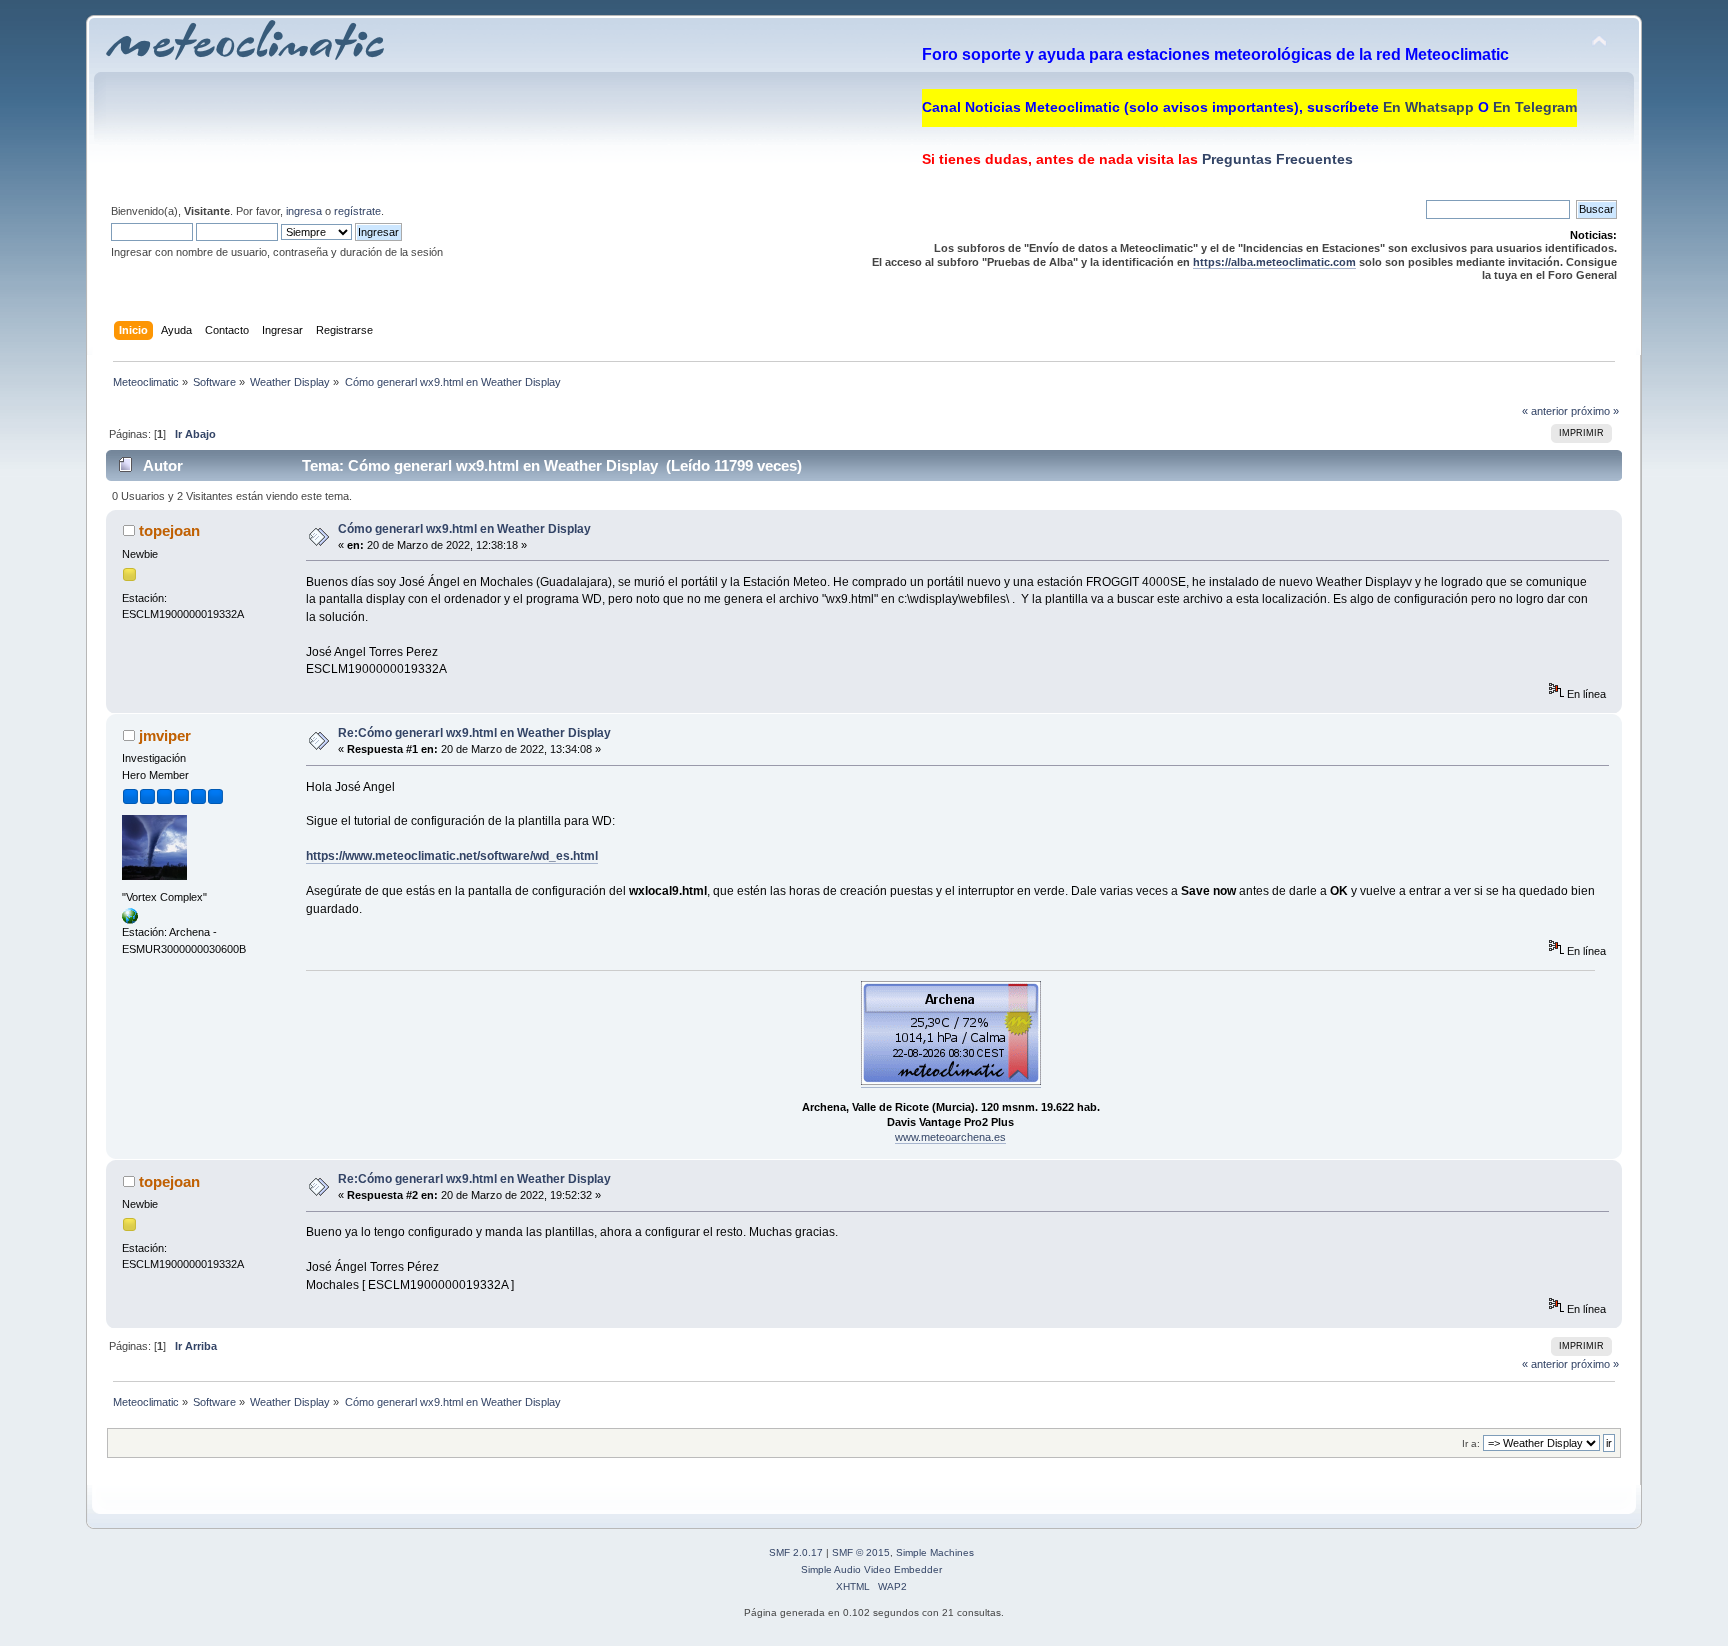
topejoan (169, 530)
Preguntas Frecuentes (1275, 159)
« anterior (1545, 411)
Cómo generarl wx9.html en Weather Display (464, 529)
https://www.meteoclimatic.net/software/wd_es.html (452, 856)
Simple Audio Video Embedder (871, 1569)
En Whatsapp (1428, 107)
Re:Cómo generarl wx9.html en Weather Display (474, 733)
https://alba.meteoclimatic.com (1274, 262)
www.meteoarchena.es (950, 1137)
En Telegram (1535, 107)
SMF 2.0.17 (796, 1552)
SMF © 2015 (861, 1552)
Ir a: (1471, 1443)
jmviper (165, 735)
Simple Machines (935, 1552)
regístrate (357, 211)
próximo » (1595, 411)
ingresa (304, 211)
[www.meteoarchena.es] (130, 920)
